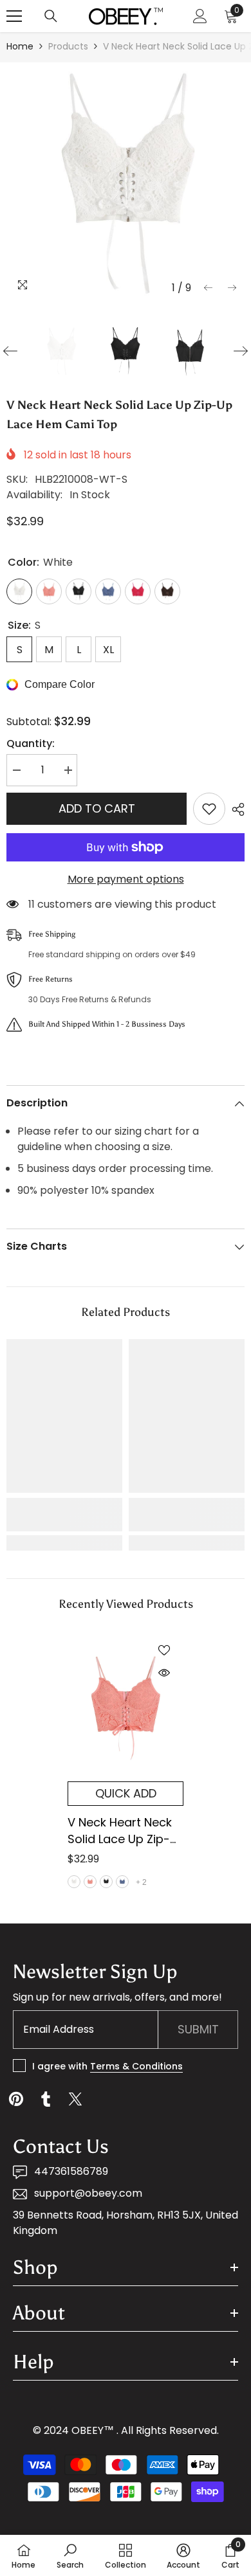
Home (20, 46)
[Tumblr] (46, 2099)
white (74, 1882)
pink (90, 1882)
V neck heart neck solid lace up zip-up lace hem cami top (122, 1831)
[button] (208, 288)
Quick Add (126, 1793)
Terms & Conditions (136, 2066)
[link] (64, 1515)
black (106, 1882)
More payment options (126, 879)
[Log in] (200, 16)
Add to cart (97, 808)
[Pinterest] (16, 2099)
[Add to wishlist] (209, 809)
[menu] (14, 16)
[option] (126, 181)
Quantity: (31, 743)
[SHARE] (235, 809)
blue (122, 1882)
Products (68, 46)
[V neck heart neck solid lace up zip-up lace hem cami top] (126, 1706)
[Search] (51, 16)
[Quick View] (164, 1673)
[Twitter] (75, 2099)
